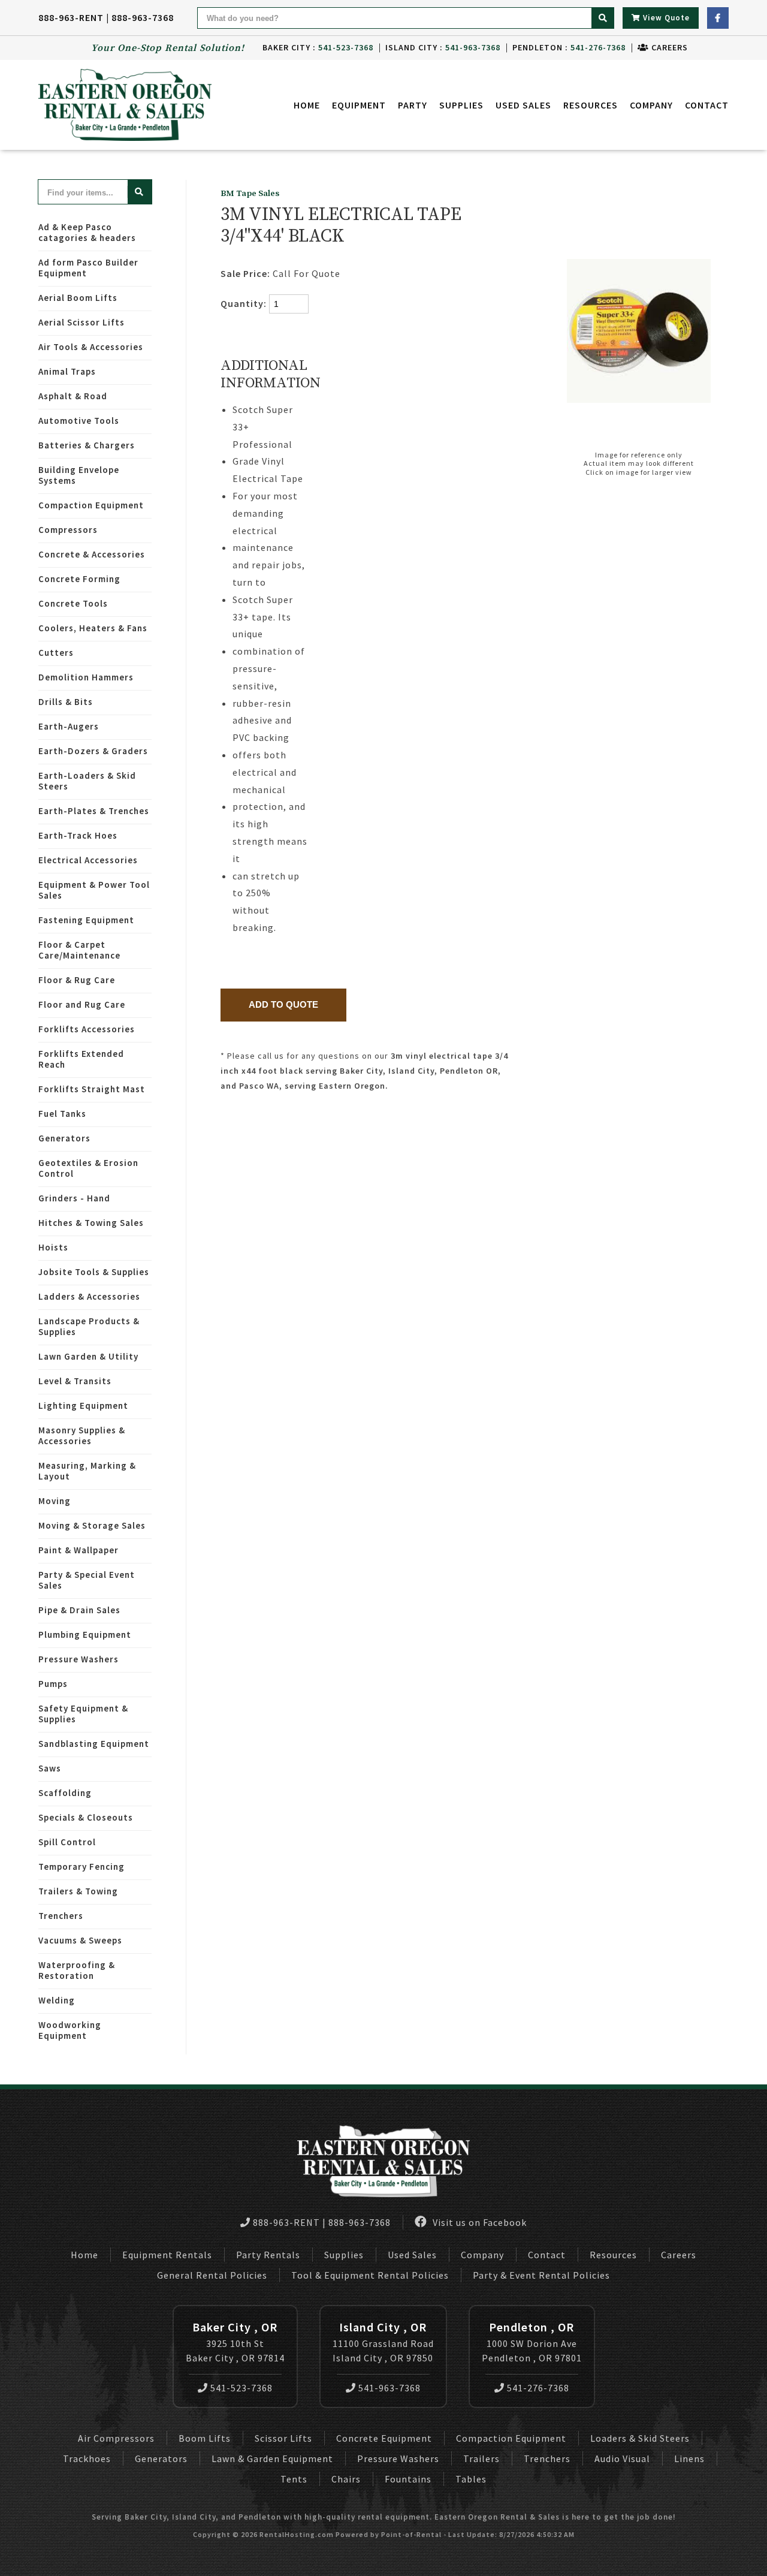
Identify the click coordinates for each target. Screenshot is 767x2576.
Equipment (359, 105)
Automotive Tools (79, 421)
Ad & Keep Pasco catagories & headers (87, 232)
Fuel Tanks (62, 1114)
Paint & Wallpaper (78, 1550)
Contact (707, 105)
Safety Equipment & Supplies (83, 1714)
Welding (57, 2000)
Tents (294, 2479)
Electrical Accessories (88, 860)
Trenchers (61, 1916)
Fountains (408, 2479)
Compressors (68, 530)
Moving (55, 1501)
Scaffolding (65, 1793)
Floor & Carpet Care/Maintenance (79, 950)
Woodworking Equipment (70, 2030)
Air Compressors (116, 2438)
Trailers (481, 2459)
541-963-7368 (389, 2388)
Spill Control (67, 1842)
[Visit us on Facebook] (718, 18)
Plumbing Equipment (85, 1635)
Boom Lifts (205, 2438)
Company (651, 105)
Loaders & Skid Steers (640, 2438)
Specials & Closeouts (86, 1817)
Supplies (461, 105)
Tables (471, 2479)
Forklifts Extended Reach (81, 1059)
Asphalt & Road (73, 396)
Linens (689, 2459)
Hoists (53, 1247)
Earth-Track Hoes (78, 835)
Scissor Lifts (283, 2438)
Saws (50, 1768)
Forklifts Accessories (87, 1029)
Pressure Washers (78, 1659)
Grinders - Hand (74, 1198)
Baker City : (318, 47)
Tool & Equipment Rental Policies (370, 2275)
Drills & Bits (66, 702)
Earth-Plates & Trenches (94, 811)
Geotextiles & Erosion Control (88, 1168)
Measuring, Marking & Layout (87, 1471)
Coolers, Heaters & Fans (93, 628)
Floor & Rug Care (77, 980)
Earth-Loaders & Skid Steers (87, 781)
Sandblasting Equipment (94, 1744)
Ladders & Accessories (89, 1296)
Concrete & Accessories (92, 554)
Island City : (443, 47)
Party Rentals (268, 2255)
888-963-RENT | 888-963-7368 (106, 17)
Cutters (56, 653)
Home (307, 105)
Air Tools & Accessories (91, 347)
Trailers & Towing (78, 1891)
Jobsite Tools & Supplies (94, 1272)
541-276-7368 (538, 2388)
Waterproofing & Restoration (77, 1970)
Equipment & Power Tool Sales (94, 890)
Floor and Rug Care (82, 1004)
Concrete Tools (73, 603)
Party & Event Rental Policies (541, 2275)
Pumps (53, 1684)
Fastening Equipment (86, 920)
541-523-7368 (241, 2388)
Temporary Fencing (81, 1867)
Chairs (346, 2479)
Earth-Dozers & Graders (93, 751)
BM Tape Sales (250, 194)
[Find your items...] (140, 192)
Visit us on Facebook (478, 2222)
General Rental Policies (212, 2275)
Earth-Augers (69, 726)
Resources (591, 105)
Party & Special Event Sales (87, 1580)
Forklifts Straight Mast (92, 1089)
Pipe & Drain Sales (79, 1610)
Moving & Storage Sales (92, 1525)
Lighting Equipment (83, 1405)
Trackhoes (87, 2459)
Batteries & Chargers (87, 445)
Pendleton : (569, 47)
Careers (668, 47)
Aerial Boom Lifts (78, 298)
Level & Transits (75, 1381)
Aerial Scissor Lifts (81, 322)
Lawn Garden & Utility (88, 1356)
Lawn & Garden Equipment (272, 2459)
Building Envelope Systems (79, 475)
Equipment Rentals (167, 2255)
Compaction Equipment (91, 505)
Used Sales (523, 105)
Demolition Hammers (86, 677)
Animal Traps (67, 371)
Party (413, 105)
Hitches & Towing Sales (91, 1223)
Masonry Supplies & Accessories (82, 1435)
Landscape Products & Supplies (89, 1326)
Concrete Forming (79, 579)
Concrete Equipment (384, 2438)
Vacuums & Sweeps (80, 1940)
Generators (64, 1138)
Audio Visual (622, 2459)
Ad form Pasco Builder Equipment (88, 268)
